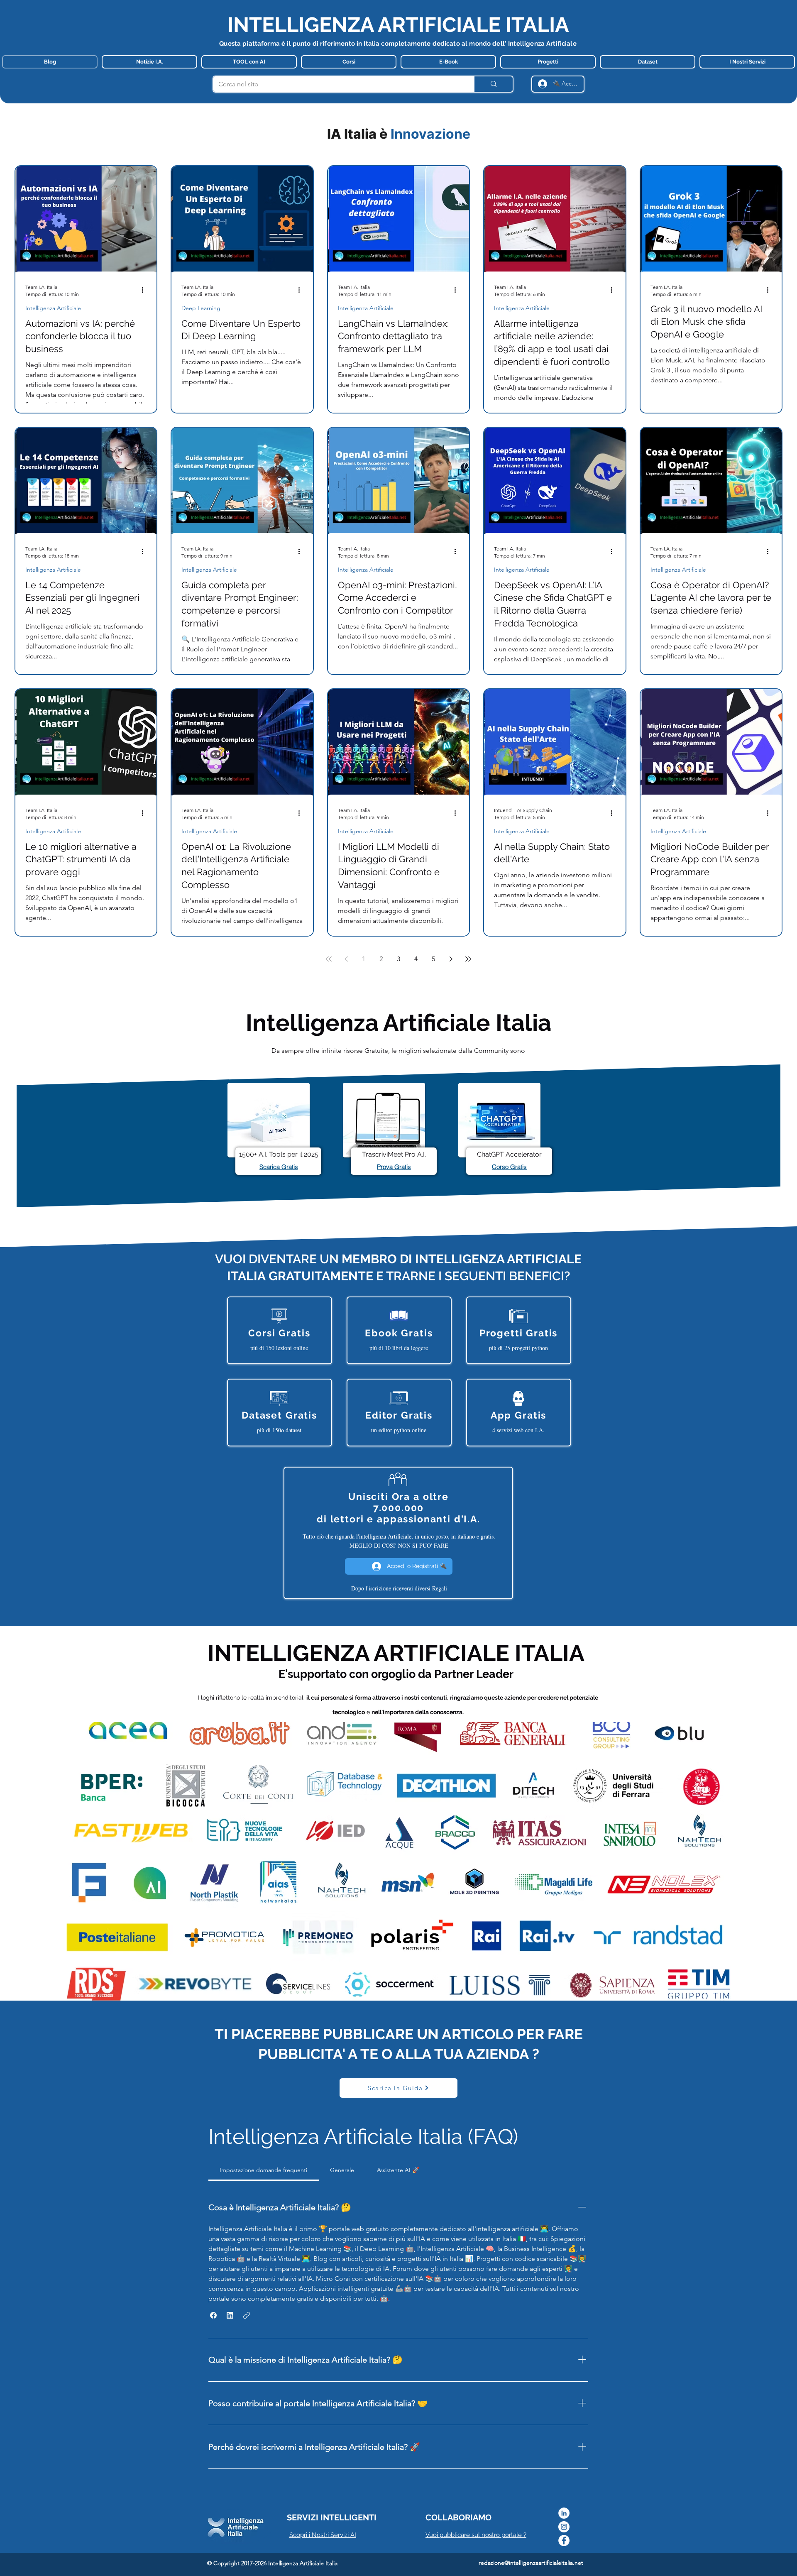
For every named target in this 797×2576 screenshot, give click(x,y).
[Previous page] (346, 959)
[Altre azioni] (145, 290)
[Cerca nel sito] (493, 84)
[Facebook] (564, 2541)
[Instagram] (564, 2527)
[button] (213, 2315)
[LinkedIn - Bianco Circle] (564, 2513)
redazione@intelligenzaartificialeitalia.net (531, 2563)
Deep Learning (201, 308)
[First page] (329, 959)
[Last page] (468, 959)
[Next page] (451, 959)
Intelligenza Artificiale (53, 308)
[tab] (264, 2170)
